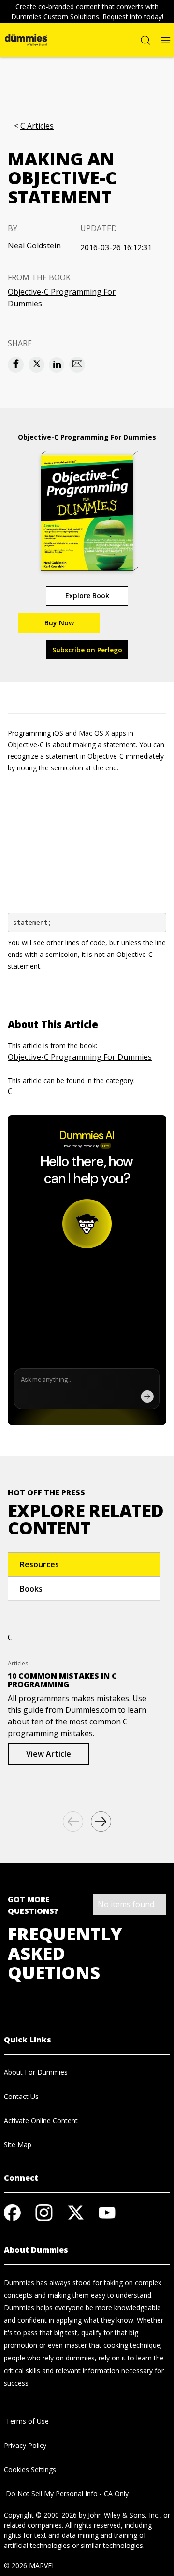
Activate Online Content (41, 2120)
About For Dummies (36, 2072)
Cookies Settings (30, 2469)
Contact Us (21, 2096)
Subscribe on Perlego (87, 650)
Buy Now (59, 623)
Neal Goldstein (34, 246)
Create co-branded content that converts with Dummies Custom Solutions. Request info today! (87, 12)
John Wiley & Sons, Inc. (124, 2515)
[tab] (84, 1564)
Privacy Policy (25, 2445)
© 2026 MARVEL (30, 2566)
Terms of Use (26, 2421)
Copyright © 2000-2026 (40, 2515)
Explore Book (87, 596)
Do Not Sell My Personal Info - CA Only (66, 2494)
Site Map (18, 2145)
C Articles (37, 126)
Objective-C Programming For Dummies (62, 298)
